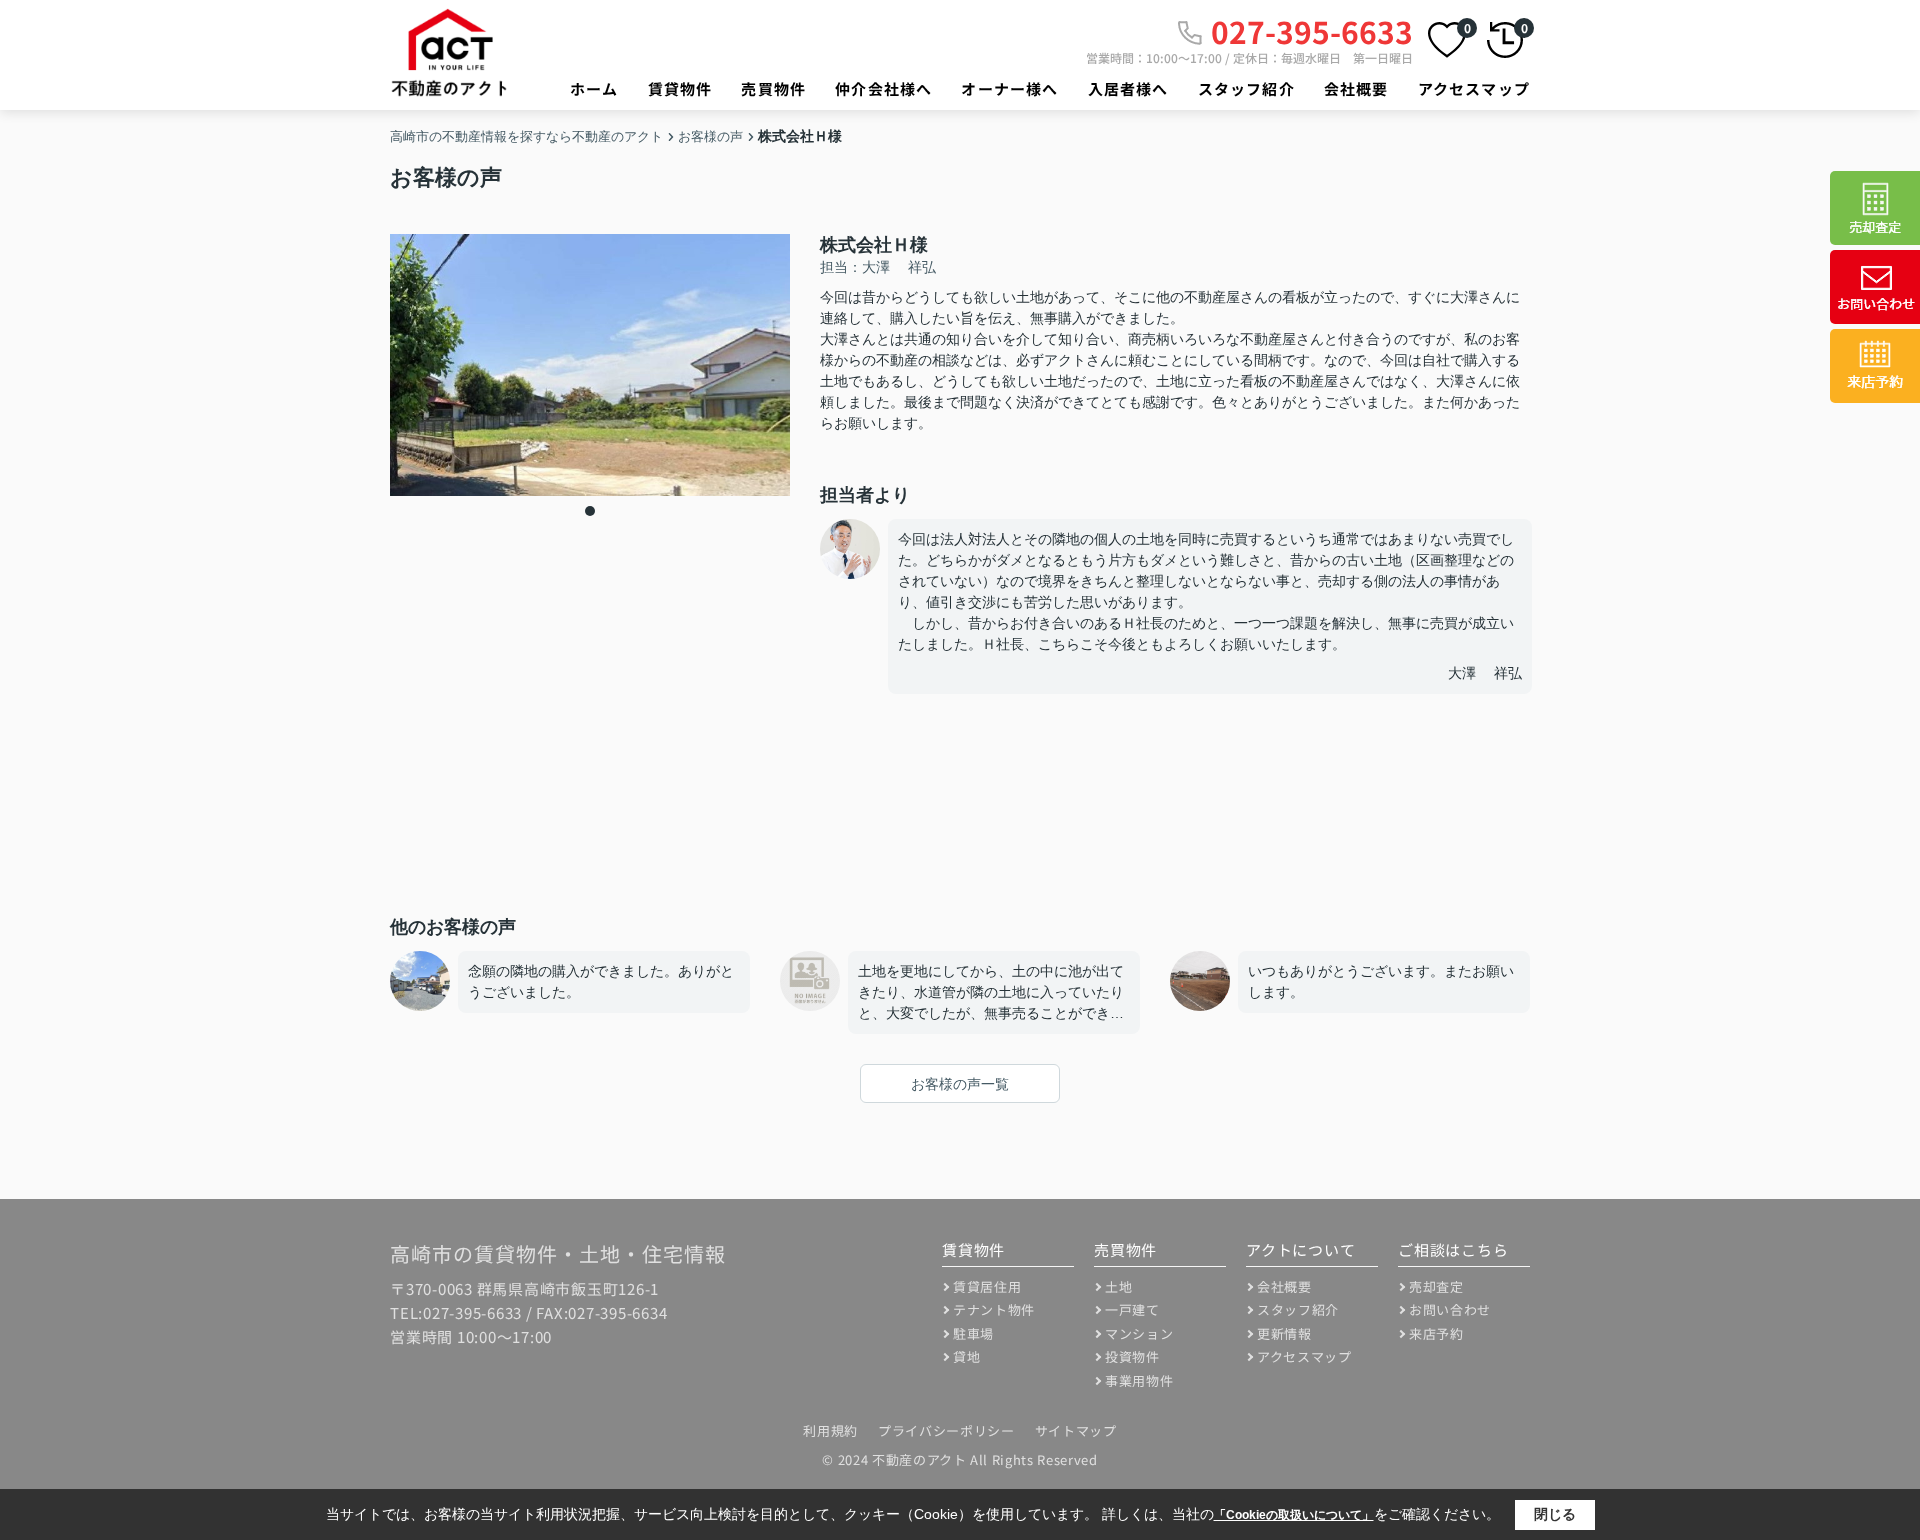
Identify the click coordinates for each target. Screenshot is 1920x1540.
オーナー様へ (1009, 88)
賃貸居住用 (987, 1286)
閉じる (1555, 1514)
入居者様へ (1128, 88)
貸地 (966, 1356)
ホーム (594, 88)
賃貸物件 (680, 88)
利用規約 (830, 1430)
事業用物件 (1139, 1380)
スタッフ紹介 (1246, 88)
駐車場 (973, 1333)
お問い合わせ (1450, 1309)
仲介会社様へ (883, 88)
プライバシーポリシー (946, 1430)
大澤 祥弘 (1485, 673)
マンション (1139, 1333)
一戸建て (1132, 1309)
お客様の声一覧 (960, 1084)
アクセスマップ (1474, 88)
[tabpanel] (590, 365)
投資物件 (1132, 1356)
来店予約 (1436, 1333)
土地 (1118, 1286)
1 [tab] (590, 511)
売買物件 (773, 88)
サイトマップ (1076, 1430)
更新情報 (1284, 1333)
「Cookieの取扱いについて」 (1294, 1515)
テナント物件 (994, 1309)
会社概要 (1356, 88)
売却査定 (1436, 1286)
